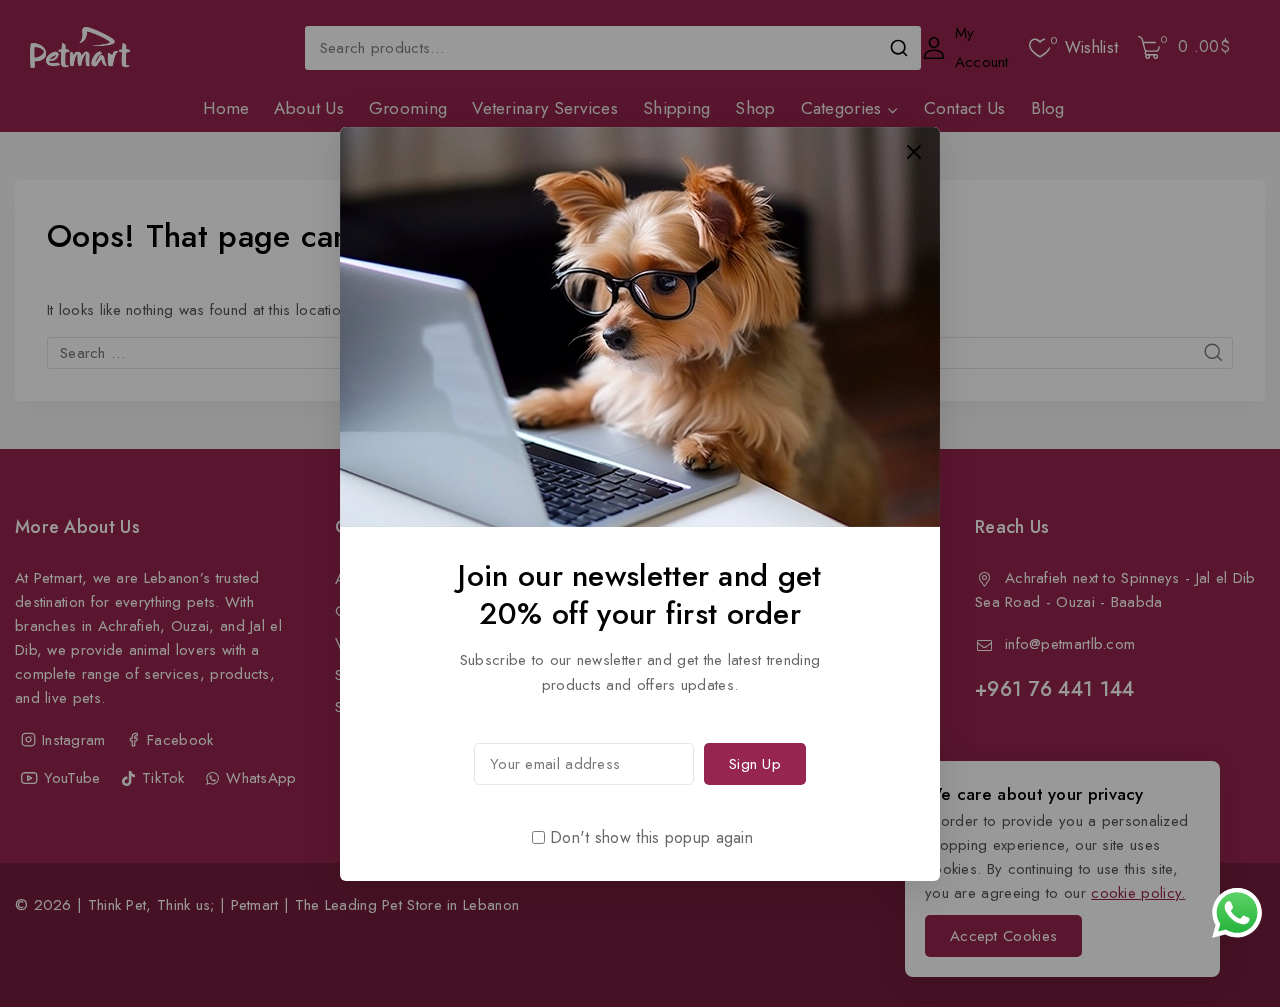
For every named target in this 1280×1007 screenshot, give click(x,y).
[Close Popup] (914, 151)
